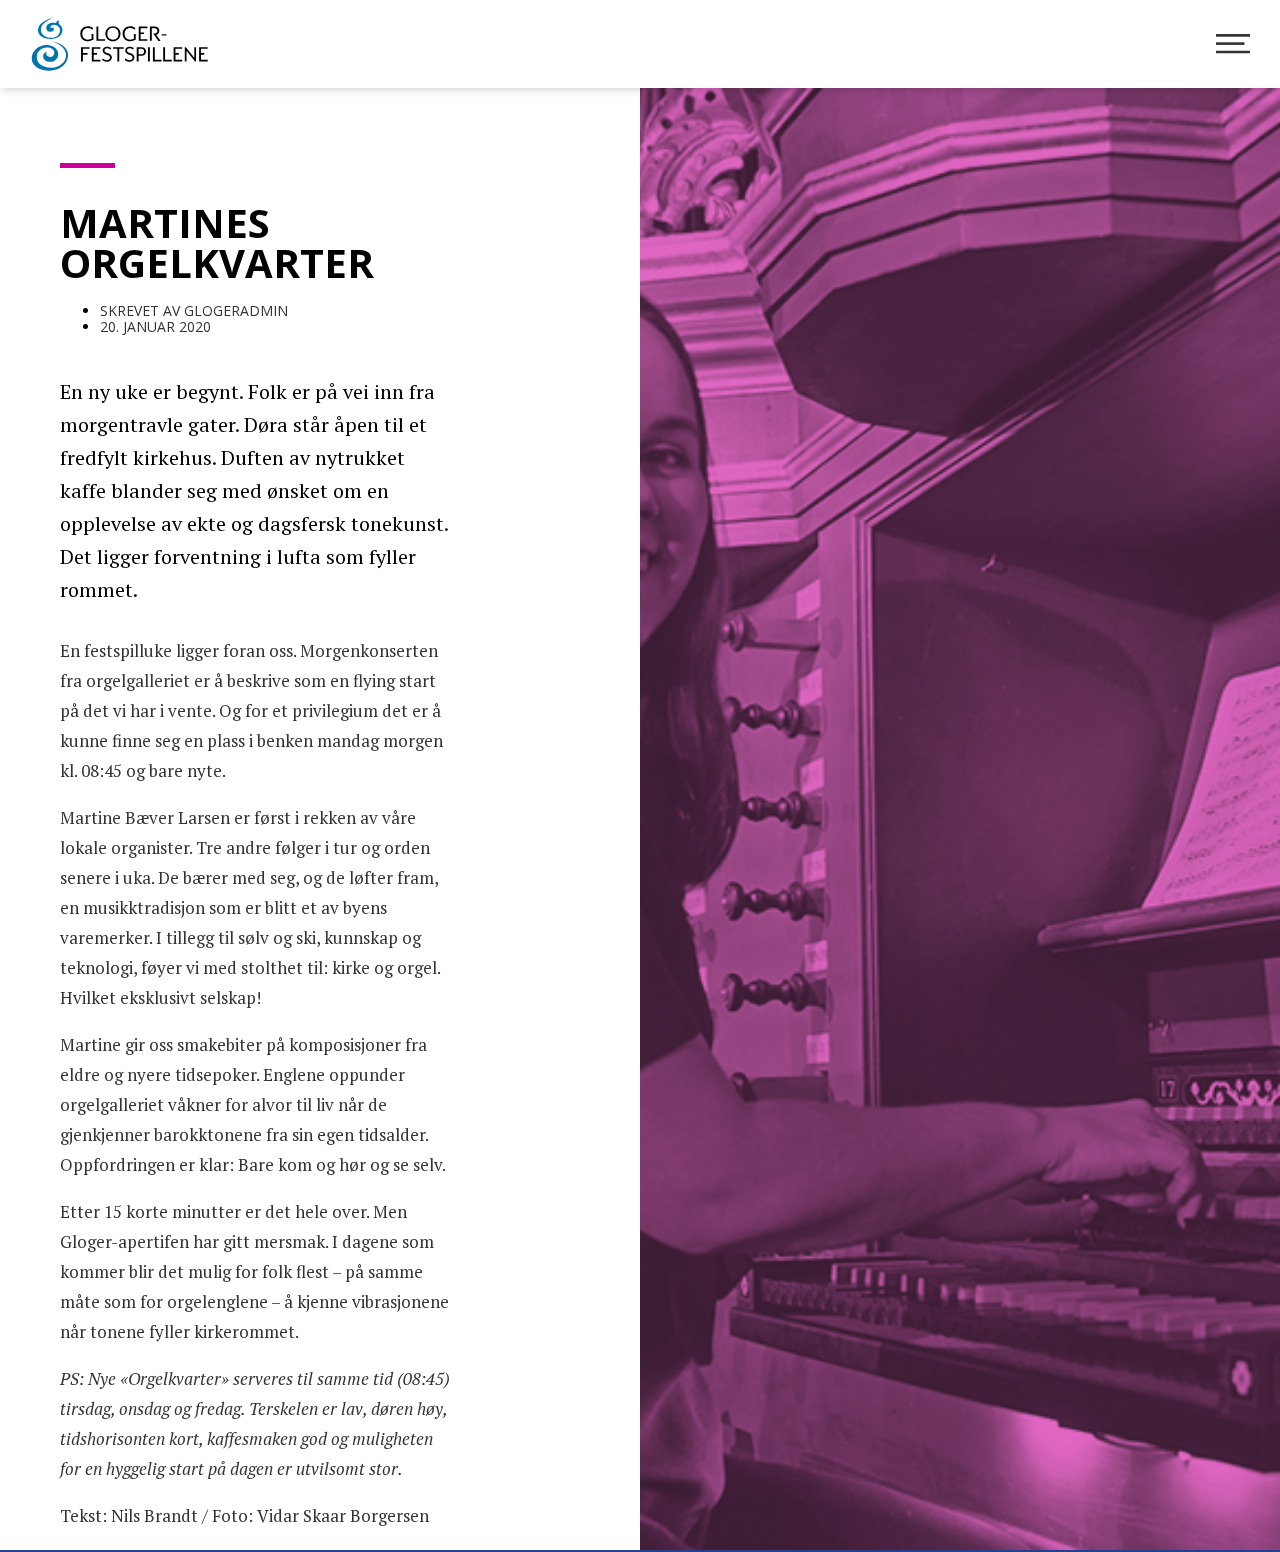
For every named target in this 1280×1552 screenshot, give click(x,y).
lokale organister (124, 847)
